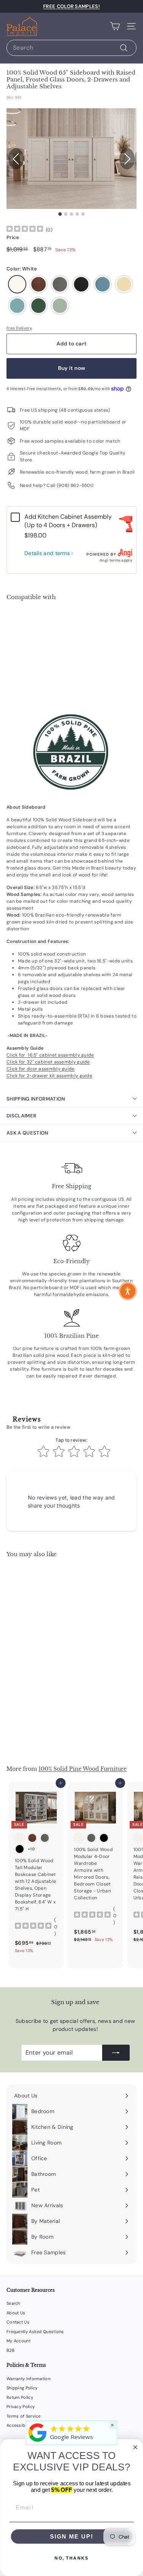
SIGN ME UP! (71, 2536)
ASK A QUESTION (27, 1133)
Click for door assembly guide (41, 1069)
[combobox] (71, 48)
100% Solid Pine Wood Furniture (83, 1769)
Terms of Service (24, 2416)
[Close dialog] (135, 2447)
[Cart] (115, 26)
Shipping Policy (22, 2388)
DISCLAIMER (21, 1116)
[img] (25, 230)
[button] (127, 159)
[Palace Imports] (37, 2442)
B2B (10, 2350)
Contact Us (18, 2322)
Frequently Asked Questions (35, 2332)
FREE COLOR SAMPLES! (71, 6)
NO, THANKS (71, 2558)
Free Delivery (19, 328)
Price (13, 237)
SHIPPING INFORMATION (36, 1099)
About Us (16, 2313)
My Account (18, 2341)
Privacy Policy (21, 2407)
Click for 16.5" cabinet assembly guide (50, 1055)
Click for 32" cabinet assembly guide (48, 1062)
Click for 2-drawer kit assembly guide (49, 1076)
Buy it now (72, 368)
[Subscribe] (116, 2053)
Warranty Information (28, 2379)
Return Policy (20, 2397)
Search (13, 2303)
